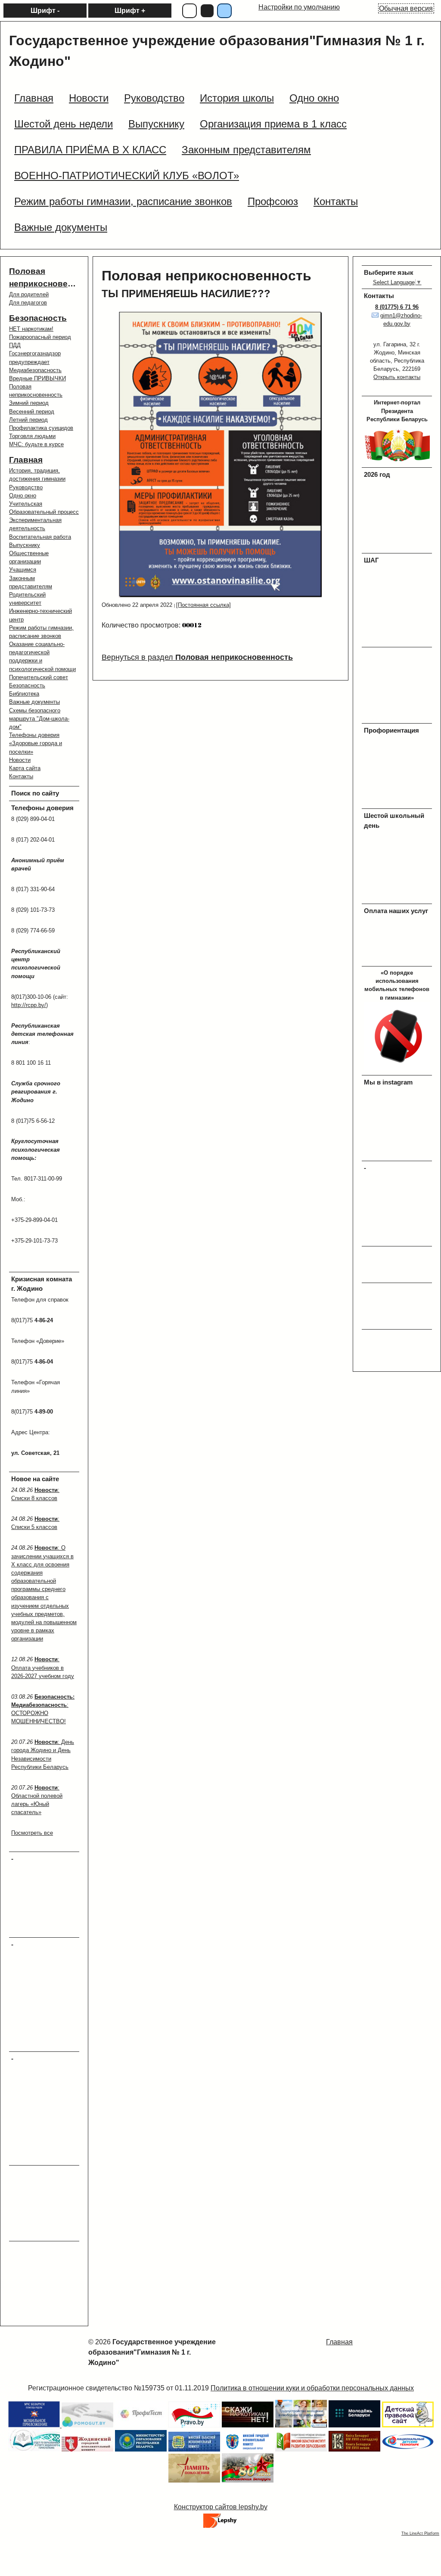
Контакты (21, 776)
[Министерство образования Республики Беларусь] (141, 2449)
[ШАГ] (398, 641)
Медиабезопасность (35, 370)
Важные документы (34, 702)
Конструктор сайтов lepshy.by (221, 2507)
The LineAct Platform (420, 2533)
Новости (20, 760)
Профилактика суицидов (41, 428)
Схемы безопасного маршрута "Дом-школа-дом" (39, 719)
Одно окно (23, 496)
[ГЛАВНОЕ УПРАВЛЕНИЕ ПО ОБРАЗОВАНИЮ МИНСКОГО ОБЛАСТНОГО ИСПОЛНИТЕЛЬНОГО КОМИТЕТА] (194, 2449)
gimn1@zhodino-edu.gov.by (401, 320)
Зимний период (29, 403)
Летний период (28, 420)
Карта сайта (25, 768)
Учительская (26, 504)
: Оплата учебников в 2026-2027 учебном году (43, 1667)
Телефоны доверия (34, 735)
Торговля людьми (32, 436)
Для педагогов (28, 303)
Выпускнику (25, 545)
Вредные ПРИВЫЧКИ (37, 378)
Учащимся (23, 570)
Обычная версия (406, 8)
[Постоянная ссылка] (203, 605)
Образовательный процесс (44, 512)
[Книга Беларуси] (354, 2449)
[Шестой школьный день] (398, 897)
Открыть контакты (397, 377)
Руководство (26, 487)
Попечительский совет (39, 677)
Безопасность (38, 318)
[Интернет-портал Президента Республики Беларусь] (398, 461)
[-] (194, 2425)
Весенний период (32, 412)
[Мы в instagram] (398, 1154)
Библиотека (24, 694)
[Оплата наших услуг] (398, 960)
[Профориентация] (398, 802)
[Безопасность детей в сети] (87, 2425)
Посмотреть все (32, 1833)
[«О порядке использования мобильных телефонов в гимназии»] (398, 1069)
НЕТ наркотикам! (31, 329)
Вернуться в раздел (197, 657)
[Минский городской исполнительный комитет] (248, 2449)
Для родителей (29, 294)
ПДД (15, 345)
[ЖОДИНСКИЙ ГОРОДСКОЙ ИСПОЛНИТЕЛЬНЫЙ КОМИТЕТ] (87, 2449)
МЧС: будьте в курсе (36, 444)
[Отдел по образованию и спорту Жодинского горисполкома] (34, 2449)
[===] (141, 2425)
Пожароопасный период (40, 337)
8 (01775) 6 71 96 (397, 307)
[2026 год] (398, 547)
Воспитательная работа (40, 537)
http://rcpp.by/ (29, 1005)
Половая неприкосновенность (207, 276)
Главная (26, 460)
